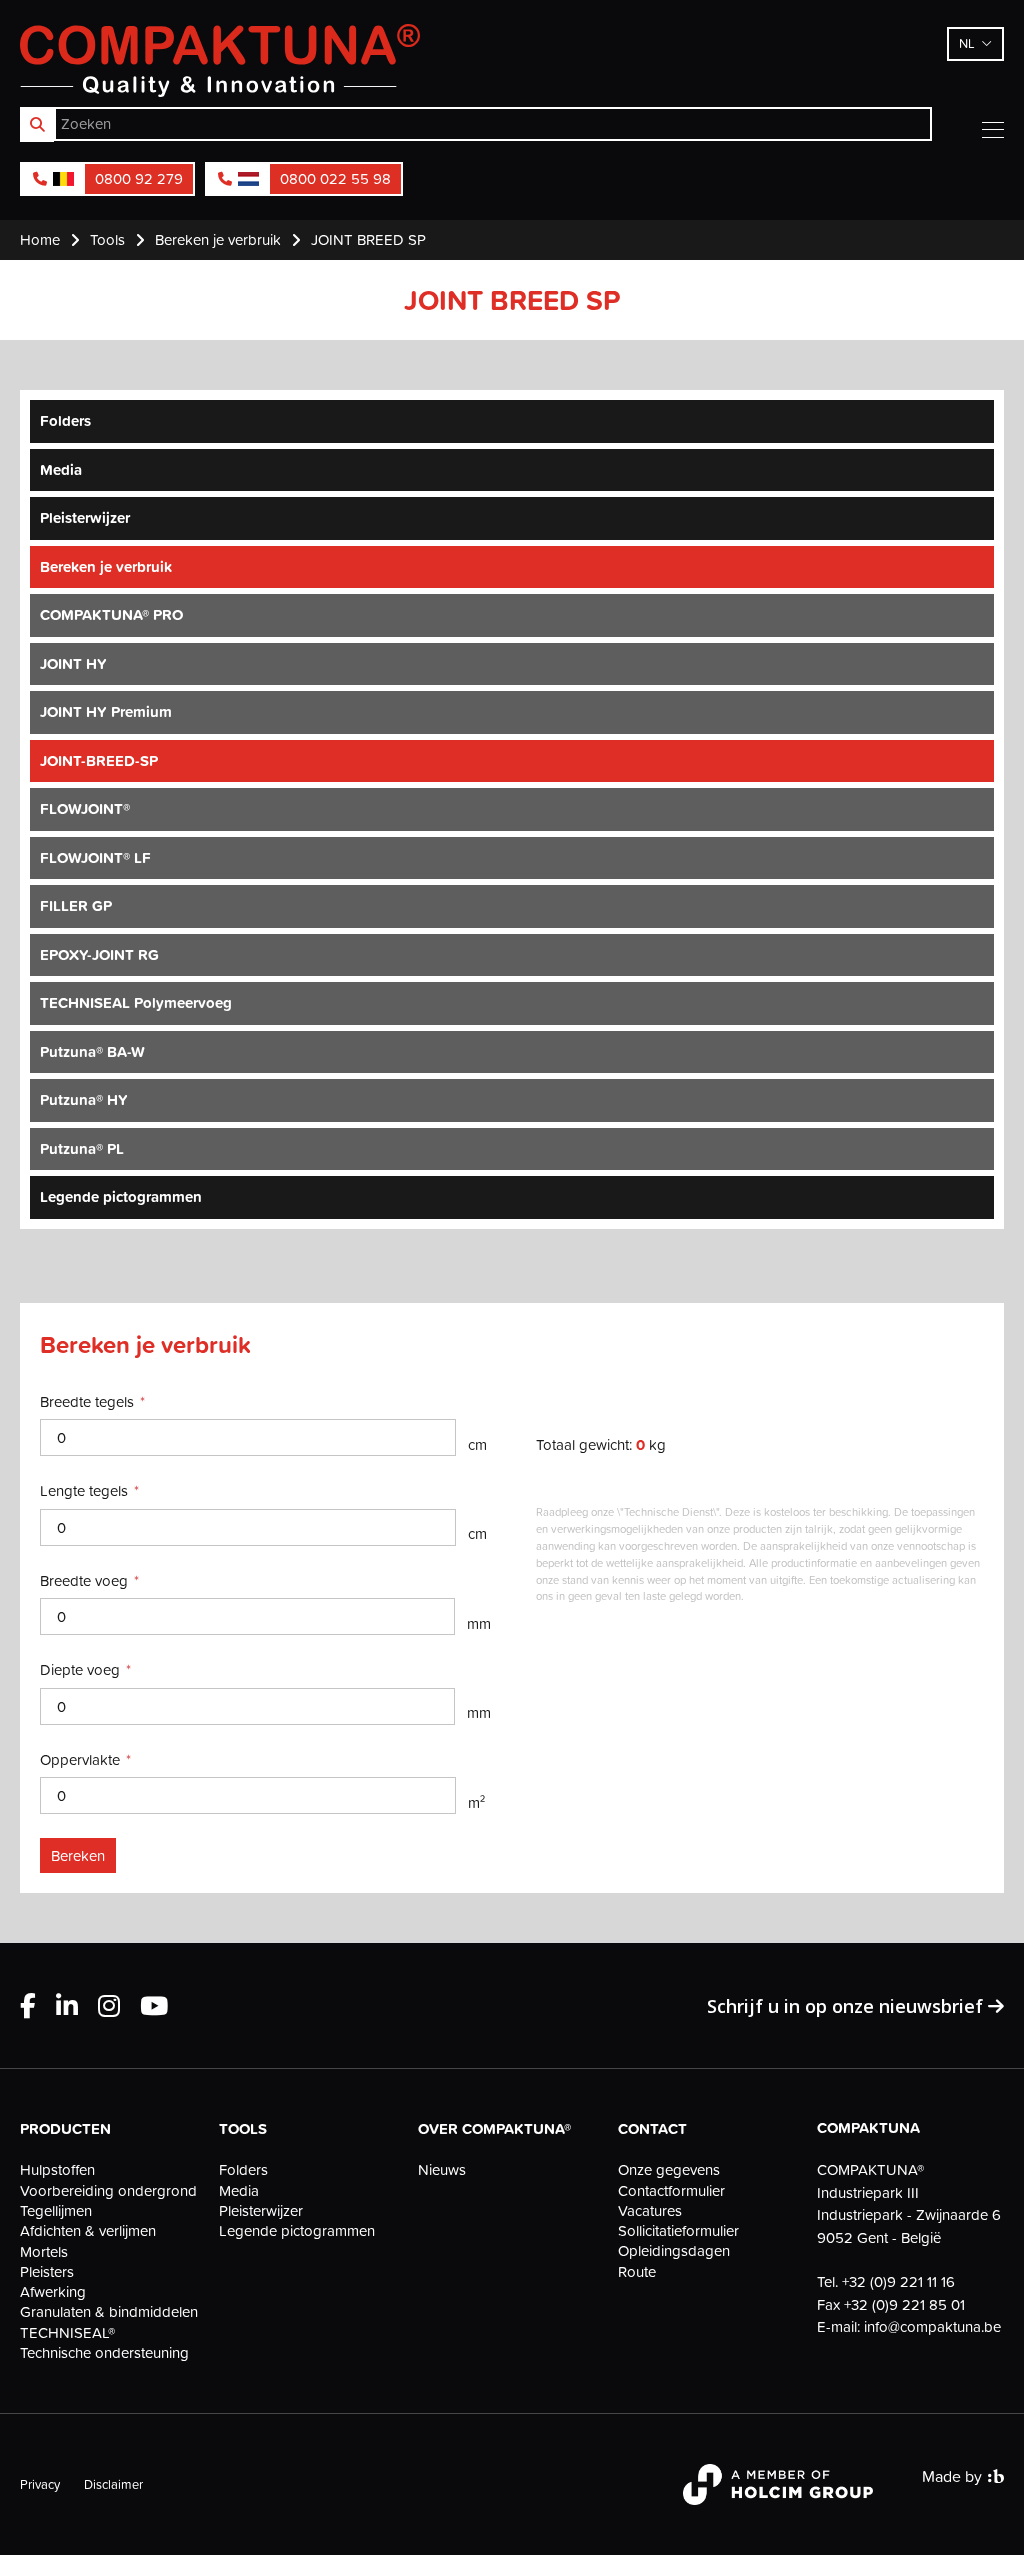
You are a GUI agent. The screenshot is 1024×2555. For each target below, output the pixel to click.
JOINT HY (73, 663)
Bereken (78, 1855)
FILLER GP (76, 905)
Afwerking (53, 2292)
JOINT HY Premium (106, 711)
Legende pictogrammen (121, 1196)
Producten (65, 2129)
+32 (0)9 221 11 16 (898, 2281)
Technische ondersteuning (104, 2353)
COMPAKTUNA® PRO (111, 614)
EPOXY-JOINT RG (99, 954)
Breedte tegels (87, 1401)
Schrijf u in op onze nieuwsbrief (847, 2006)
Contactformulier (671, 2191)
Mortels (44, 2252)
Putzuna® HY (84, 1099)
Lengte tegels (84, 1490)
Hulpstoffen (57, 2170)
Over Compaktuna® (494, 2129)
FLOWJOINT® (85, 808)
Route (637, 2272)
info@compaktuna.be (932, 2326)
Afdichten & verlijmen (88, 2231)
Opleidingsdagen (674, 2251)
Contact (652, 2129)
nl (967, 43)
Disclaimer (113, 2484)
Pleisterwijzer (85, 517)
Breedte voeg (84, 1580)
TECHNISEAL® (67, 2333)
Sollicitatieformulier (678, 2231)
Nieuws (442, 2170)
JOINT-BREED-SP (99, 760)
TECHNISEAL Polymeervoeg (136, 1002)
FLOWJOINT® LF (95, 857)
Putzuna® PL (82, 1148)
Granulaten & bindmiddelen (109, 2312)
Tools (243, 2129)
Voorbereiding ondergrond (108, 2191)
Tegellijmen (56, 2211)
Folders (65, 420)
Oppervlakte (80, 1759)
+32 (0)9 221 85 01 (904, 2304)
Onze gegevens (669, 2170)
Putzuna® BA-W (92, 1051)
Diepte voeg (80, 1669)
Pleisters (47, 2272)
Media (61, 469)
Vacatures (650, 2211)
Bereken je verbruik (106, 566)
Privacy (40, 2484)
